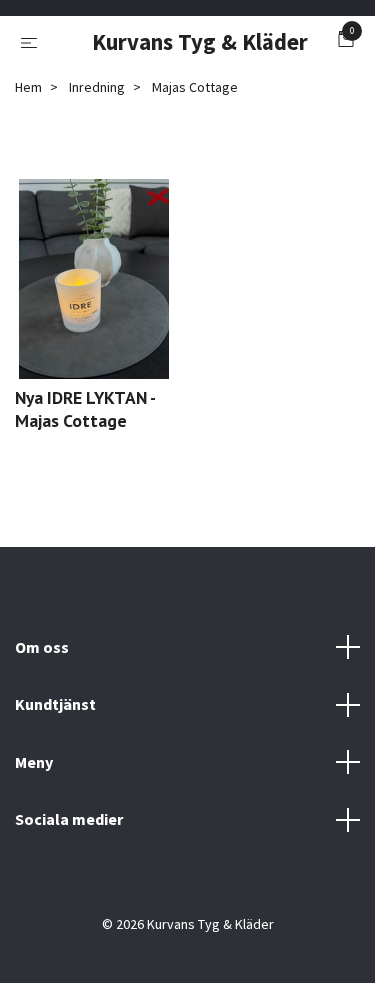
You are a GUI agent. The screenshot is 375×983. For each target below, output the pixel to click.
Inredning (97, 87)
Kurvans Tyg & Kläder (192, 42)
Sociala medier (69, 819)
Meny (34, 762)
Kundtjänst (55, 704)
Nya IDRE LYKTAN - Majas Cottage (85, 409)
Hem (28, 87)
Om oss (42, 647)
